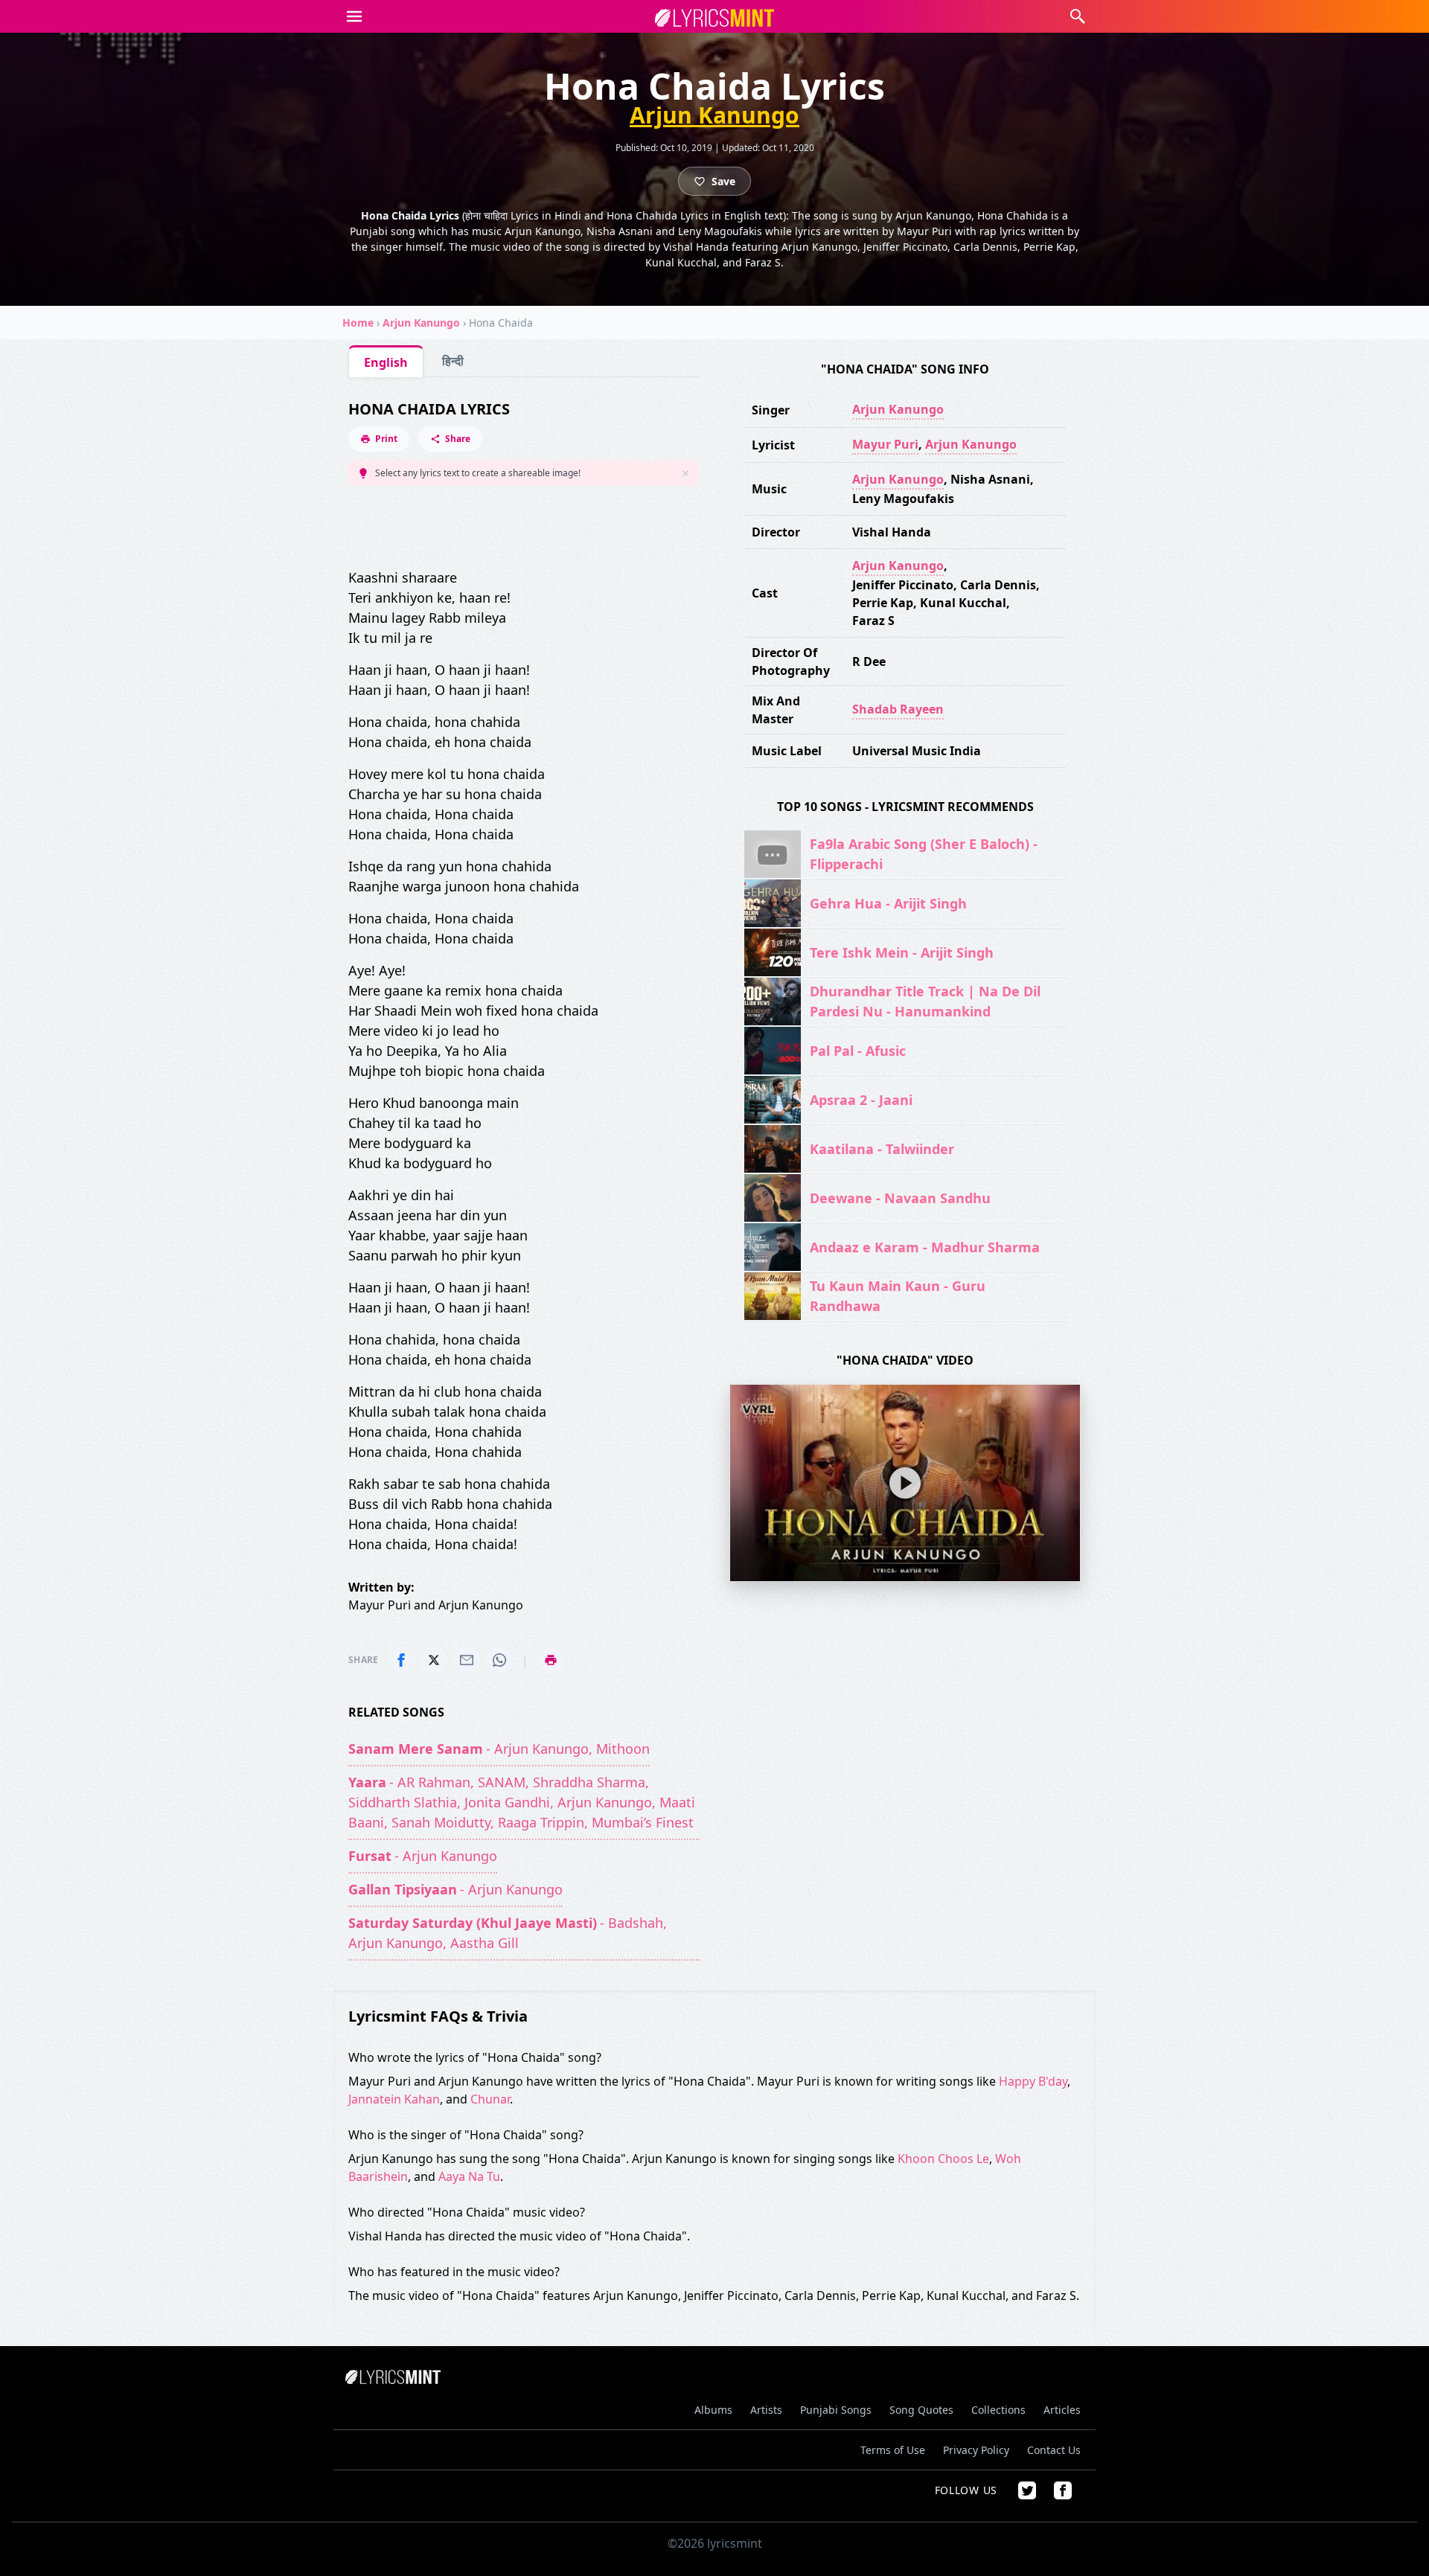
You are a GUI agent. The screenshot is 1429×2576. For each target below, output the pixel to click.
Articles (1062, 2410)
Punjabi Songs (836, 2410)
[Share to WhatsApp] (499, 1660)
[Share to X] (434, 1660)
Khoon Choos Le (943, 2159)
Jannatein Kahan (394, 2099)
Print (386, 439)
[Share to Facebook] (401, 1660)
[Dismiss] (685, 473)
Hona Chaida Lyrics (429, 409)
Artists (766, 2410)
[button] (354, 16)
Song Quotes (921, 2410)
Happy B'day (1033, 2081)
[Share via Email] (467, 1660)
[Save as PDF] (551, 1660)
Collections (998, 2410)
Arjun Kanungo (714, 115)
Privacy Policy (976, 2450)
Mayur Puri (885, 444)
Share (458, 439)
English (386, 362)
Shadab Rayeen (898, 709)
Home (358, 323)
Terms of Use (893, 2450)
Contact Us (1054, 2450)
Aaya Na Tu (469, 2176)
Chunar (490, 2099)
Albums (713, 2410)
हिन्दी (453, 361)
